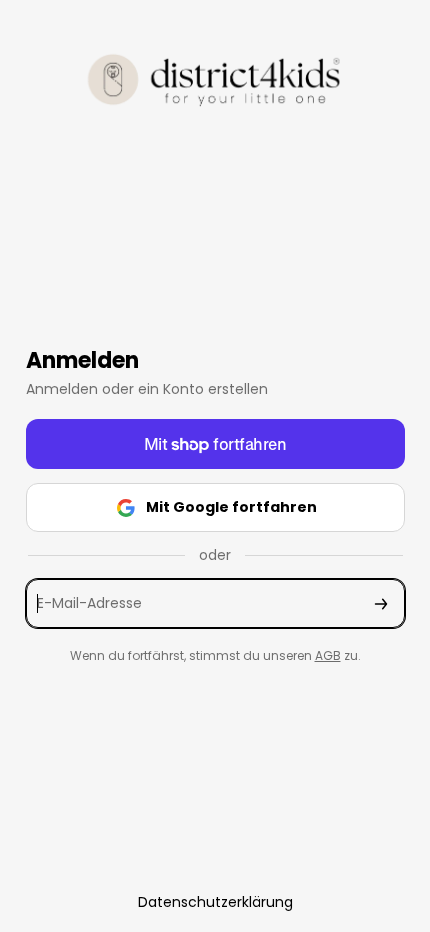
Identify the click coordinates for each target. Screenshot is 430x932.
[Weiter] (381, 603)
